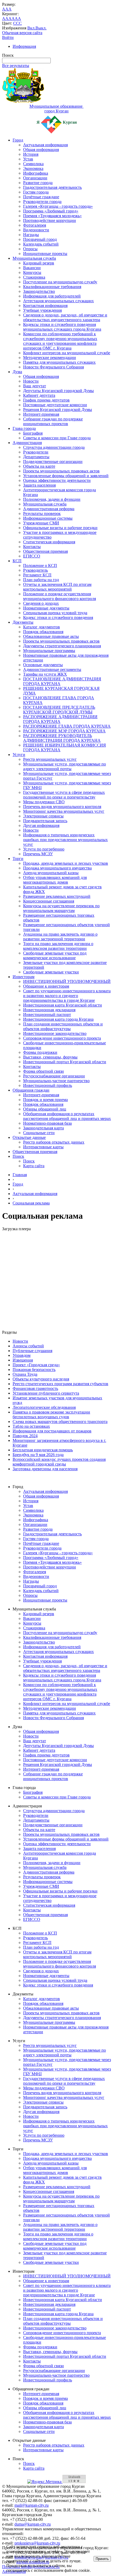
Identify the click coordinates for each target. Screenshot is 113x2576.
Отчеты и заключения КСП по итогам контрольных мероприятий (57, 587)
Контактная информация (45, 306)
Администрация (27, 443)
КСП (17, 561)
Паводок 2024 (25, 1436)
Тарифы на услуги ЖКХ (45, 674)
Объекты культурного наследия (41, 1379)
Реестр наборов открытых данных (54, 1142)
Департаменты (36, 457)
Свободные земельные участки (51, 972)
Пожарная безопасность (34, 1370)
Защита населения (39, 485)
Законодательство (39, 291)
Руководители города (42, 202)
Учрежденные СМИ (41, 523)
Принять (102, 2559)
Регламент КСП (37, 575)
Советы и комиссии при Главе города (57, 438)
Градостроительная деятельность (52, 187)
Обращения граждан (31, 1090)
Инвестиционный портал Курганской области (65, 1062)
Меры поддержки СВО (44, 802)
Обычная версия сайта (22, 33)
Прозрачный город (40, 239)
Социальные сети (39, 1133)
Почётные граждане (41, 197)
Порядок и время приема (45, 1100)
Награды (31, 235)
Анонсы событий (28, 1346)
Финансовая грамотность (35, 1388)
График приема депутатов (46, 400)
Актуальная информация (45, 145)
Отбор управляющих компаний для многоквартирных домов (55, 880)
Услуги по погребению (44, 849)
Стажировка (34, 277)
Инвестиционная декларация (49, 1010)
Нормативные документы (46, 608)
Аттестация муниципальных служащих (58, 301)
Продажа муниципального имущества (57, 868)
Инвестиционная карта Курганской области (63, 1005)
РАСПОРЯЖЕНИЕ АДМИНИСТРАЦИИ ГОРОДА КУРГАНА (60, 719)
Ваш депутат (35, 386)
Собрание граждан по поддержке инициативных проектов (53, 421)
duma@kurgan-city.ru (33, 2524)
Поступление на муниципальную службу (60, 282)
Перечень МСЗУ (38, 854)
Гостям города (36, 192)
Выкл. (41, 28)
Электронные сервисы (43, 816)
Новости (31, 381)
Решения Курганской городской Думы (58, 410)
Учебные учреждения (42, 310)
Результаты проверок (42, 513)
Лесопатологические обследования (44, 1407)
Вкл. (31, 28)
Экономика (33, 168)
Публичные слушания (32, 1351)
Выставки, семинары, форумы (50, 1057)
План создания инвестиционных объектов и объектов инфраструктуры (63, 1026)
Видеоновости (36, 230)
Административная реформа (49, 509)
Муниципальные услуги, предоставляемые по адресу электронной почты (65, 766)
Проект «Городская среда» (36, 1365)
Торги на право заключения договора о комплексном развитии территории (58, 946)
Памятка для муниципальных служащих (59, 362)
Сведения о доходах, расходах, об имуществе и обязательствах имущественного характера (65, 317)
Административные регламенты (52, 669)
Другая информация (41, 825)
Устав (28, 159)
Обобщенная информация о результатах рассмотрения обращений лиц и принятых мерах (67, 1116)
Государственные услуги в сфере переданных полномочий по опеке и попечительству (64, 795)
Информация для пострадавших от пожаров (52, 1431)
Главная (20, 1175)
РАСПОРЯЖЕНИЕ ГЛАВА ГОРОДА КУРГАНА (67, 726)
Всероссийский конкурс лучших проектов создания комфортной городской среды (59, 1462)
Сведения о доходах (41, 603)
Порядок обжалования (43, 632)
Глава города (24, 428)
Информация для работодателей (52, 296)
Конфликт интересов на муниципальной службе (67, 353)
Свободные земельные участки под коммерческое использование (55, 955)
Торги (18, 859)
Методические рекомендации (50, 358)
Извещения (23, 1360)
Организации (35, 178)
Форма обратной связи (43, 1071)
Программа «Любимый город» (51, 211)
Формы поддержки (40, 1052)
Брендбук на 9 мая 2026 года (38, 1455)
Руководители (36, 452)
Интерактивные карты (43, 1147)
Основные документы (43, 665)
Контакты (32, 547)
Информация (24, 46)
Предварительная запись (45, 821)
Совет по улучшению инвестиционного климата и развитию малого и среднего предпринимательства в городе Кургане (67, 996)
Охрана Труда (25, 1374)
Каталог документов (42, 627)
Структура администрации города (54, 447)
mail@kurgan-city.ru (32, 2505)
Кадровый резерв (39, 263)
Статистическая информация (49, 542)
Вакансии (32, 268)
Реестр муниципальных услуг (50, 759)
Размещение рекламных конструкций (57, 896)
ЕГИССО (32, 556)
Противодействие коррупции (50, 220)
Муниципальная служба (34, 258)
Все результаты (16, 66)
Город (18, 140)
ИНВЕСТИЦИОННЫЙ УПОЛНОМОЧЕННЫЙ (67, 981)
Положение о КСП (40, 565)
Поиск (18, 1156)
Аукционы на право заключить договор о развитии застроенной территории (60, 937)
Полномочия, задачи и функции (52, 499)
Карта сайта (34, 1166)
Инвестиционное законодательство (55, 1033)
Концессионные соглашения (49, 901)
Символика (33, 164)
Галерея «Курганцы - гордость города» (58, 206)
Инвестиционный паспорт (47, 1015)
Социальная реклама (31, 1203)
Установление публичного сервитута (46, 1393)
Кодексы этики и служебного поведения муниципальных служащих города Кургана (62, 327)
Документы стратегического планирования (62, 646)
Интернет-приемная (41, 414)
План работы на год (41, 580)
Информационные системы (48, 518)
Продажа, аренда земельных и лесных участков (66, 863)
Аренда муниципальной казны (51, 873)
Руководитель (35, 570)
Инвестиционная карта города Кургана (58, 1019)
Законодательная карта (43, 1128)
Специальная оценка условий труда (55, 613)
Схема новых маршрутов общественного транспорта (60, 1422)
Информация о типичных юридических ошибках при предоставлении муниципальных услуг (65, 840)
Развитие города (38, 183)
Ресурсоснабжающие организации (54, 1076)
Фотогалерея (35, 225)
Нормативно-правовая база (47, 1123)
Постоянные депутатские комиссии (55, 405)
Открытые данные (29, 1137)
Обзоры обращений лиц (45, 1109)
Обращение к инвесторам (46, 986)
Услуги (19, 755)
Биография (33, 433)
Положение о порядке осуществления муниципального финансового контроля (60, 596)
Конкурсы (32, 272)
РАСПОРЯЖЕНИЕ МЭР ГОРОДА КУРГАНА (64, 731)
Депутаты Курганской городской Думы (58, 391)
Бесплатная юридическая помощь (43, 1450)
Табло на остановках (31, 1426)
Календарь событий (41, 244)
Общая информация (41, 150)
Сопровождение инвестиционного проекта (62, 1038)
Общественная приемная (45, 551)
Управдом (22, 1355)
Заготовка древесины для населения (45, 1469)
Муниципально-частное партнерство (56, 1081)
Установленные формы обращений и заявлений (66, 476)
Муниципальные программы (49, 651)
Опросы (30, 249)
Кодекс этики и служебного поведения (58, 617)
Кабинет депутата (39, 395)
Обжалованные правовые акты (51, 636)
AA (5, 19)
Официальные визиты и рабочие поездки (60, 528)
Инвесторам (24, 977)
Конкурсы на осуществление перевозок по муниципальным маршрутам (61, 908)
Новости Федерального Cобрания (53, 367)
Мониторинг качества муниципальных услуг (64, 811)
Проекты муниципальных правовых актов (61, 471)
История (31, 154)
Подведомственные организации (53, 462)
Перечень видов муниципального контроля (62, 807)
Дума (17, 372)
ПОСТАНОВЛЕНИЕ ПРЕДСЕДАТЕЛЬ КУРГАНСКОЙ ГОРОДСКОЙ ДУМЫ (59, 710)
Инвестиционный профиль (48, 1085)
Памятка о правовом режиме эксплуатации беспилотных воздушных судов (51, 1414)
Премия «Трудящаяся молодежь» (52, 216)
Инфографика (36, 173)
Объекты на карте (39, 466)
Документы (23, 622)
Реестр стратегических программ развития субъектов (60, 1384)
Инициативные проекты (45, 254)
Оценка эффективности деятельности (57, 480)
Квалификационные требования (52, 287)
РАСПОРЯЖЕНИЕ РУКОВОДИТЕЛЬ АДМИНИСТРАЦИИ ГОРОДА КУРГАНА (62, 738)
